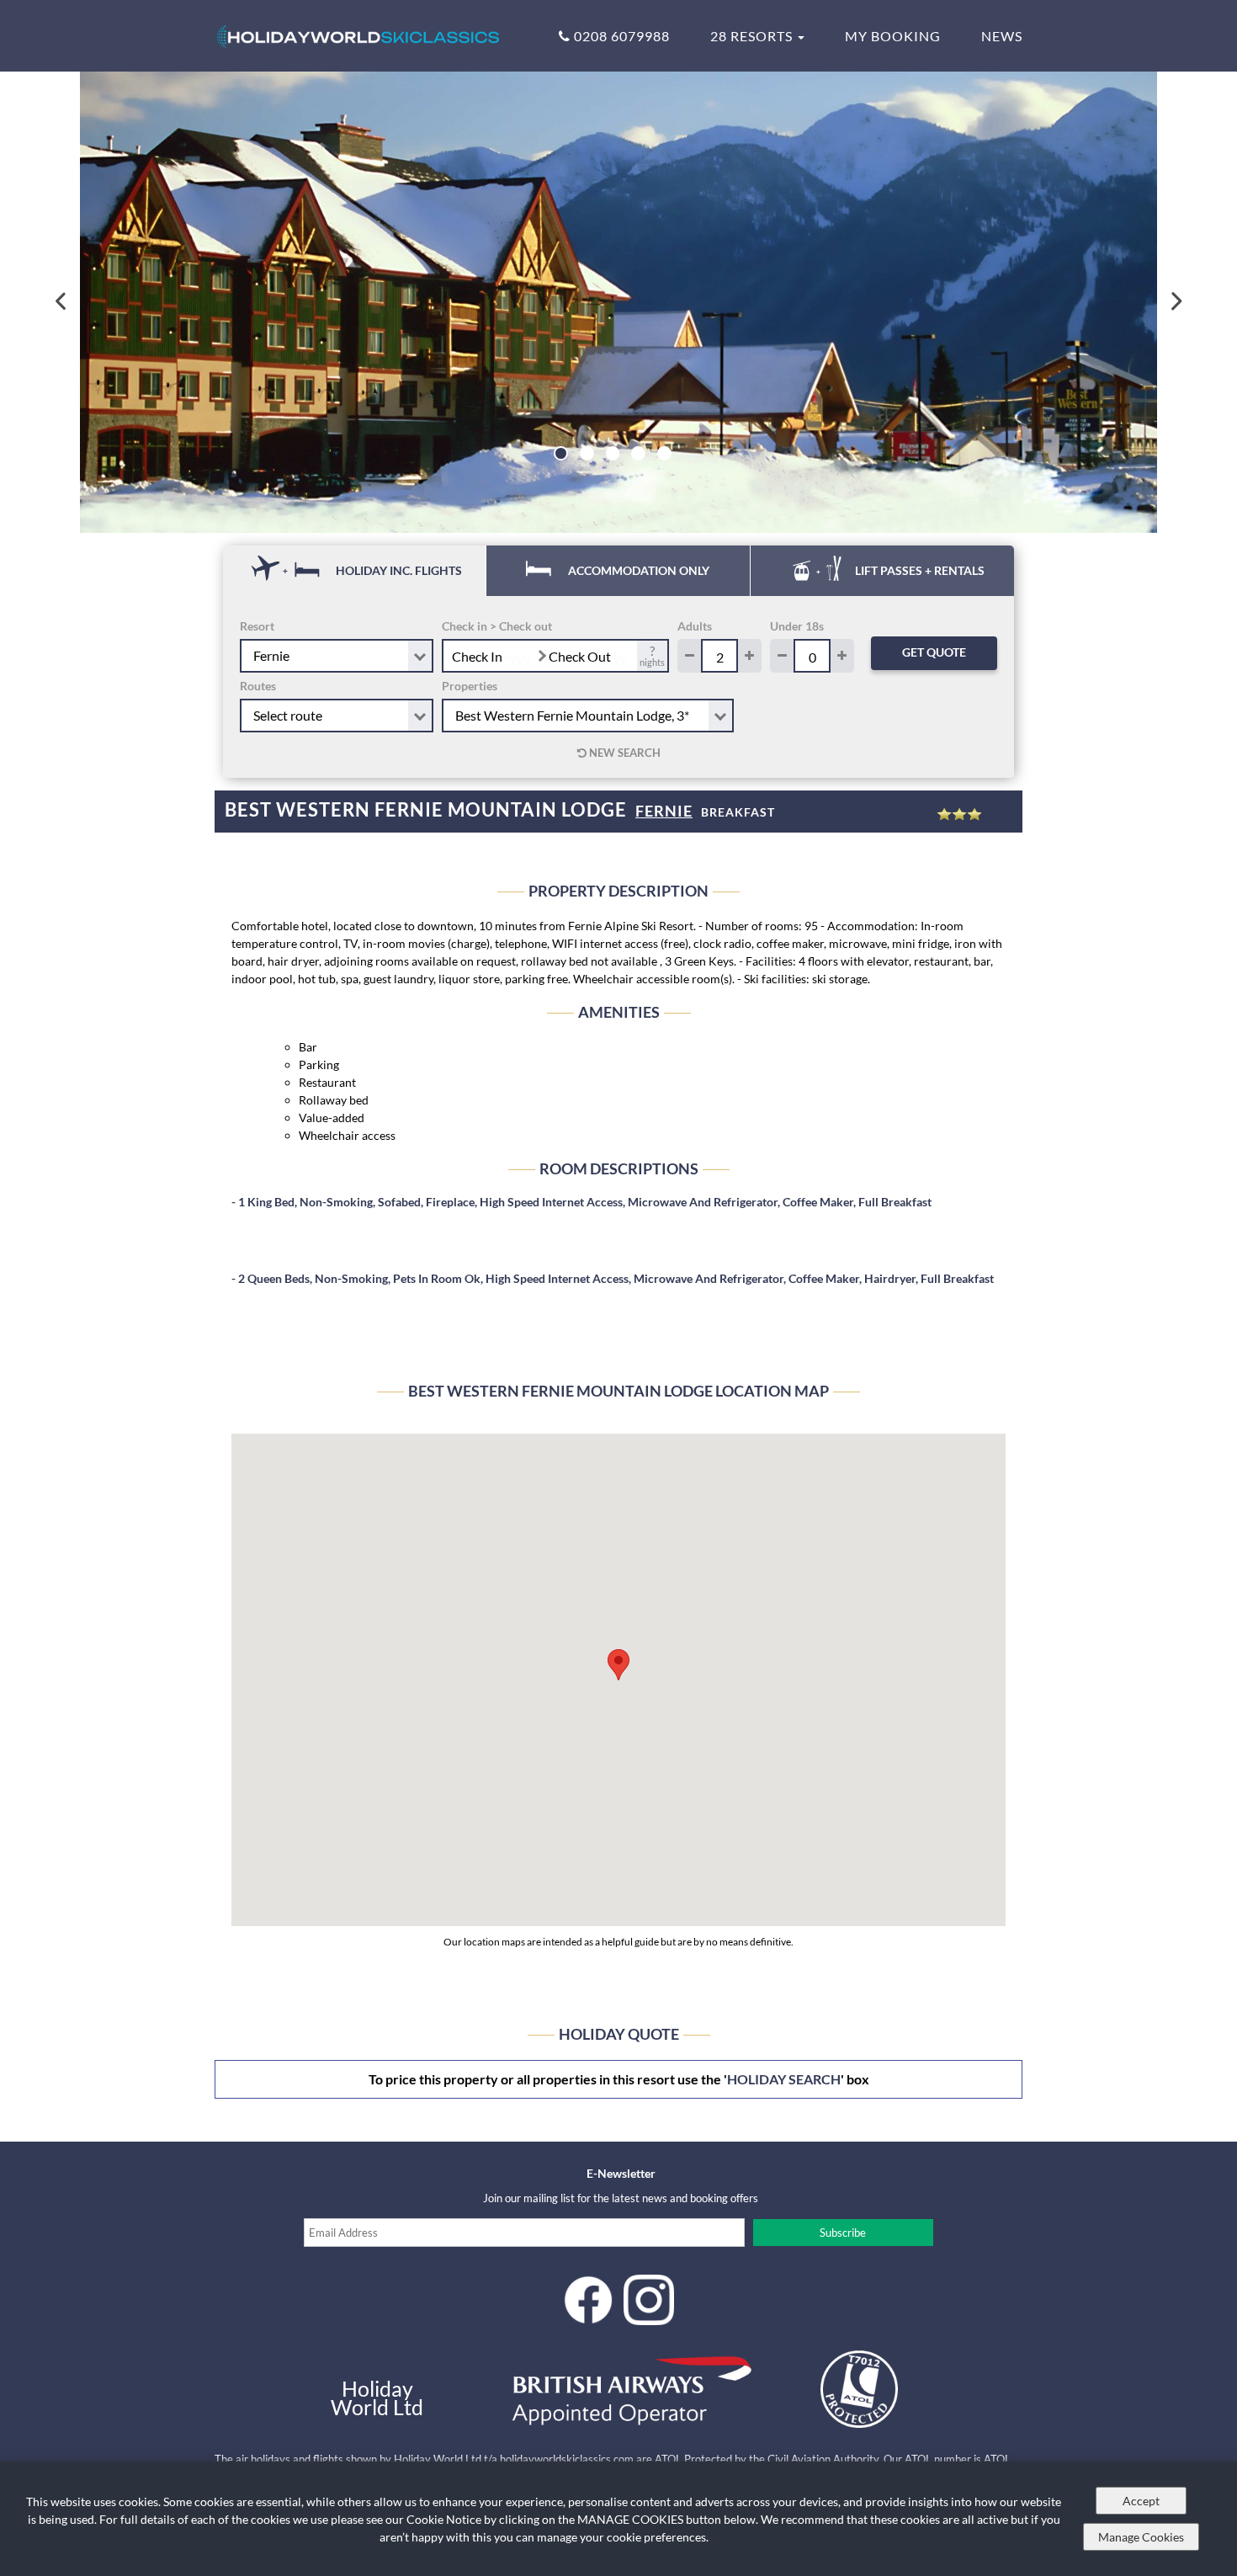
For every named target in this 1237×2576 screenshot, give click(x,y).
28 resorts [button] (753, 36)
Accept (1141, 2501)
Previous (62, 302)
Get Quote (934, 652)
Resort (257, 626)
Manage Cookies (1141, 2537)
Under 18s (797, 626)
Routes (258, 686)
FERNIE (664, 811)
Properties (470, 686)
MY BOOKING (893, 36)
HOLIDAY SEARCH (784, 2079)
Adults (695, 626)
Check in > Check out (497, 626)
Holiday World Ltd (377, 2398)
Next (1175, 302)
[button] (618, 1665)
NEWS (1002, 36)
